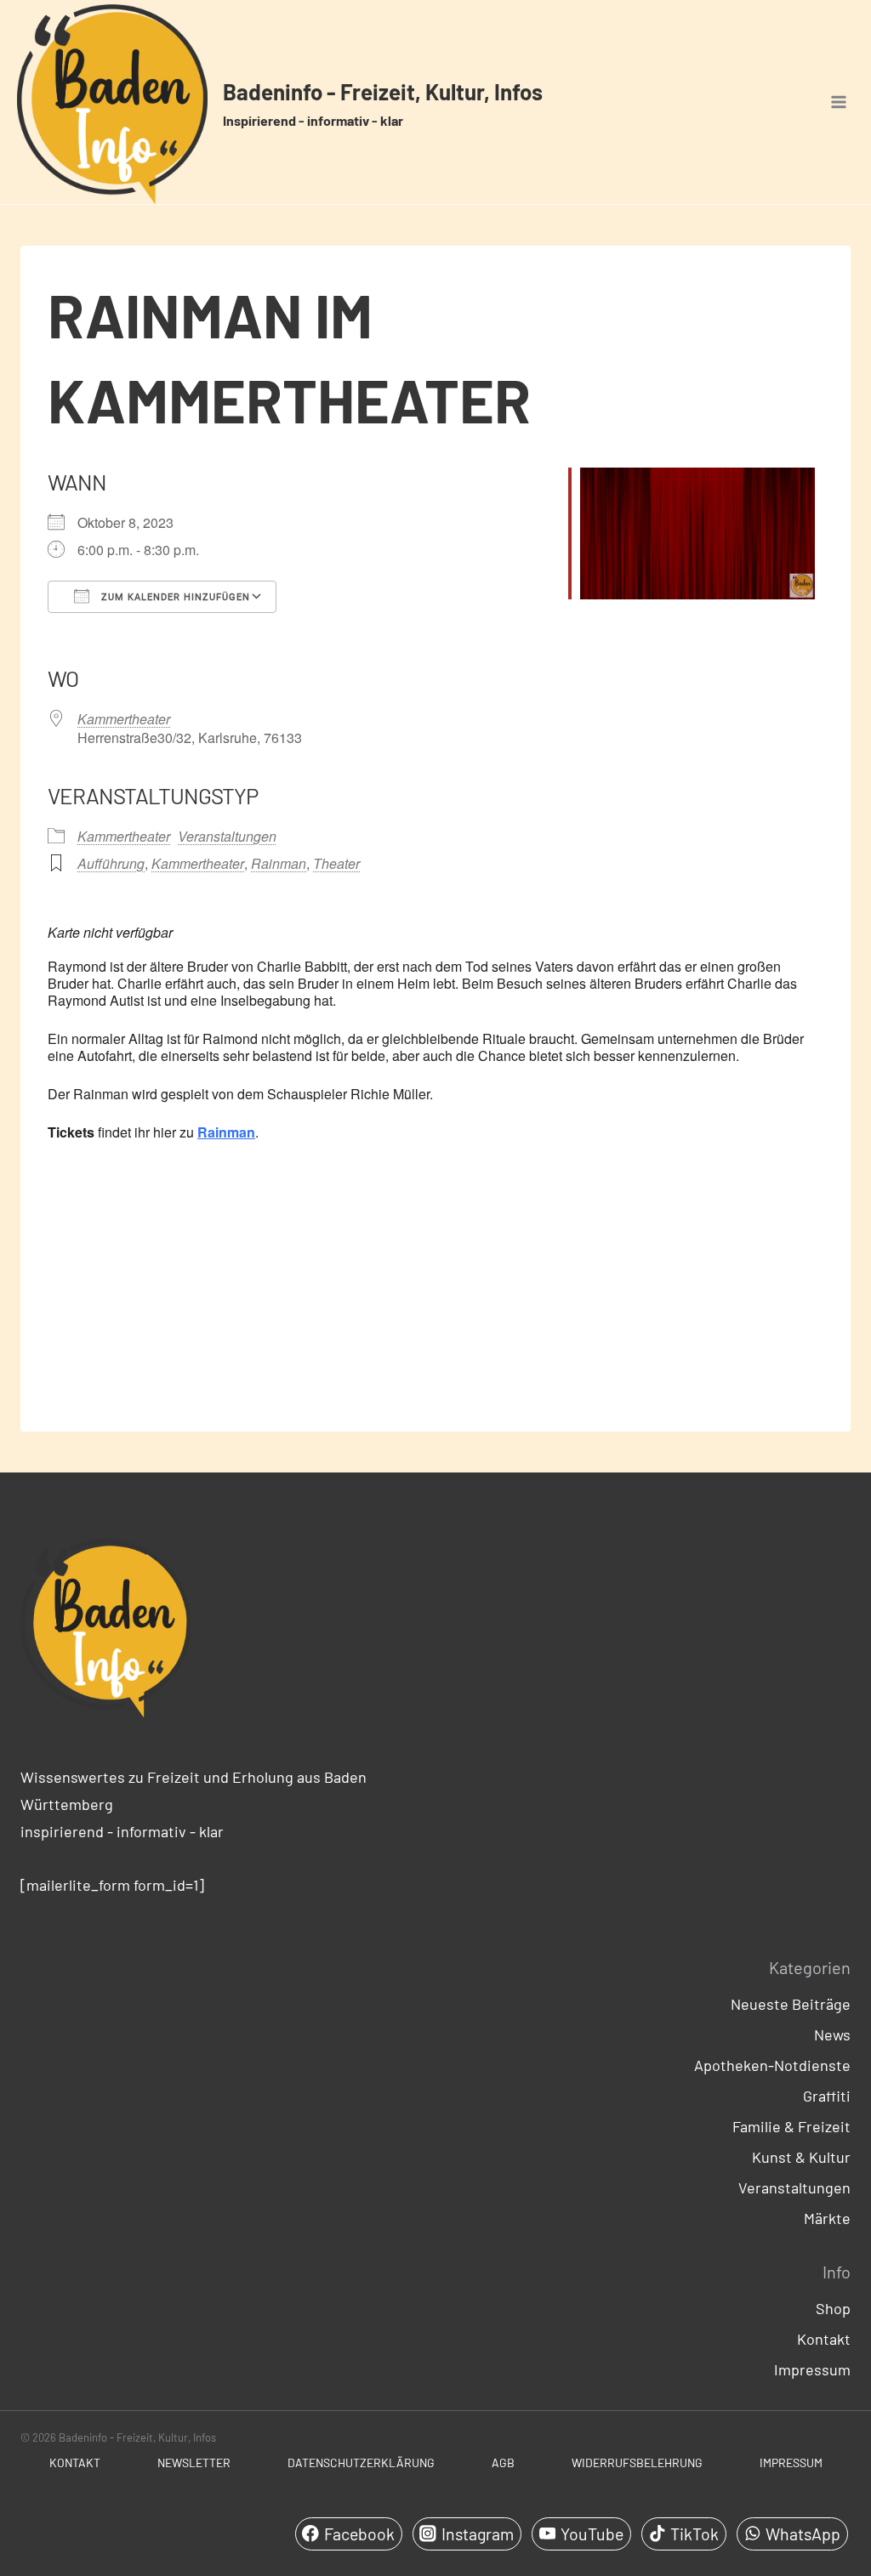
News (832, 2034)
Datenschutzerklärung (361, 2463)
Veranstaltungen (227, 836)
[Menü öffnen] (838, 102)
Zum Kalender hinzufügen (174, 597)
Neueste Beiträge (791, 2004)
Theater (336, 863)
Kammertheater (124, 719)
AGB (503, 2463)
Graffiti (827, 2096)
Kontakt (824, 2339)
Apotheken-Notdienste (772, 2065)
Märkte (827, 2218)
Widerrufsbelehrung (637, 2463)
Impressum (812, 2369)
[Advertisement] (435, 1281)
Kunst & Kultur (801, 2157)
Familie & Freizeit (791, 2126)
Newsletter (194, 2463)
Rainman (279, 863)
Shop (833, 2308)
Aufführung (111, 863)
